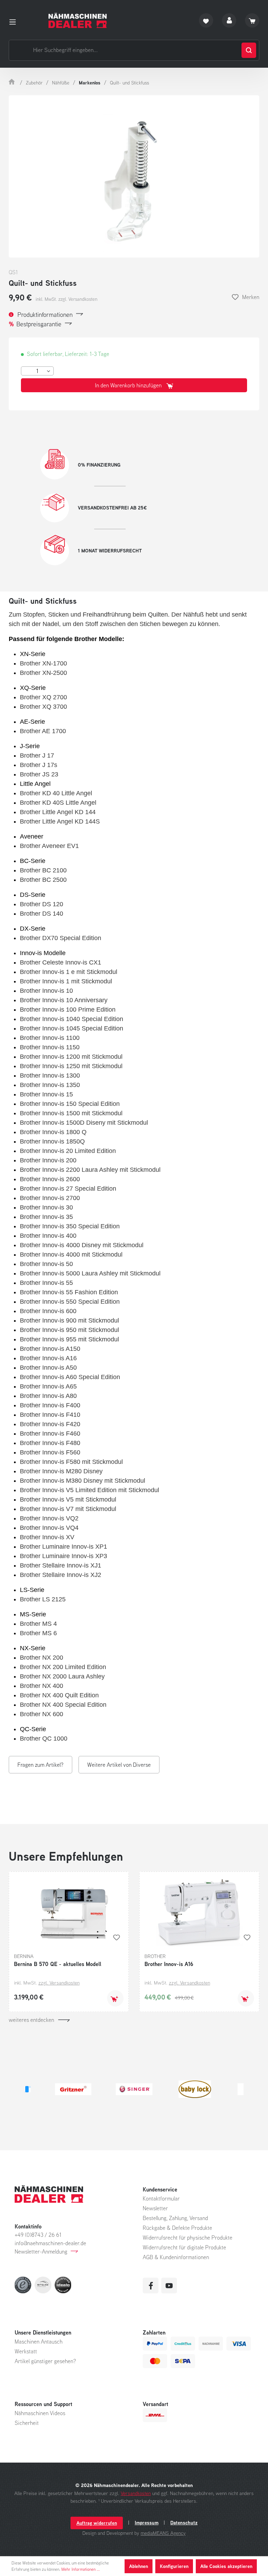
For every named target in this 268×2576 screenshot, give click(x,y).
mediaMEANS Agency (163, 2533)
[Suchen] (249, 50)
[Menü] (15, 21)
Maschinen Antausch (39, 2342)
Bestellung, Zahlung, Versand (175, 2218)
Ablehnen (139, 2566)
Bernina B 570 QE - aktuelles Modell (58, 1964)
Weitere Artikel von (119, 1765)
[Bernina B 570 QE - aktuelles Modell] (69, 1912)
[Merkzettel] (206, 20)
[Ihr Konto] (229, 20)
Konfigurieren (174, 2566)
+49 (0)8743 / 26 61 (38, 2235)
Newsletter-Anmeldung (41, 2251)
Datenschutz (184, 2523)
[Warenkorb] (252, 20)
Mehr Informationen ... (81, 2569)
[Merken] (117, 1937)
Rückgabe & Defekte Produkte (177, 2228)
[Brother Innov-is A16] (199, 1912)
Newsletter (155, 2208)
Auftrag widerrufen (97, 2523)
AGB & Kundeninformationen (176, 2257)
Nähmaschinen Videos (40, 2413)
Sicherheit (27, 2423)
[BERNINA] (195, 2089)
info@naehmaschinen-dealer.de (50, 2243)
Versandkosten (136, 2493)
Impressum (147, 2523)
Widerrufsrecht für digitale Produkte (184, 2247)
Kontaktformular (161, 2198)
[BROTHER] (73, 2089)
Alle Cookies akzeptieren (226, 2566)
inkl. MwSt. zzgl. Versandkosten (66, 299)
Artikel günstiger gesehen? (45, 2361)
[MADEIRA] (134, 2089)
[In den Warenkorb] (115, 1998)
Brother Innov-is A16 (169, 1964)
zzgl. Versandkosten (59, 1983)
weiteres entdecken (31, 2020)
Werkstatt (26, 2351)
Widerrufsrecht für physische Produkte (188, 2238)
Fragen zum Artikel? (40, 1765)
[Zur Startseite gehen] (78, 20)
